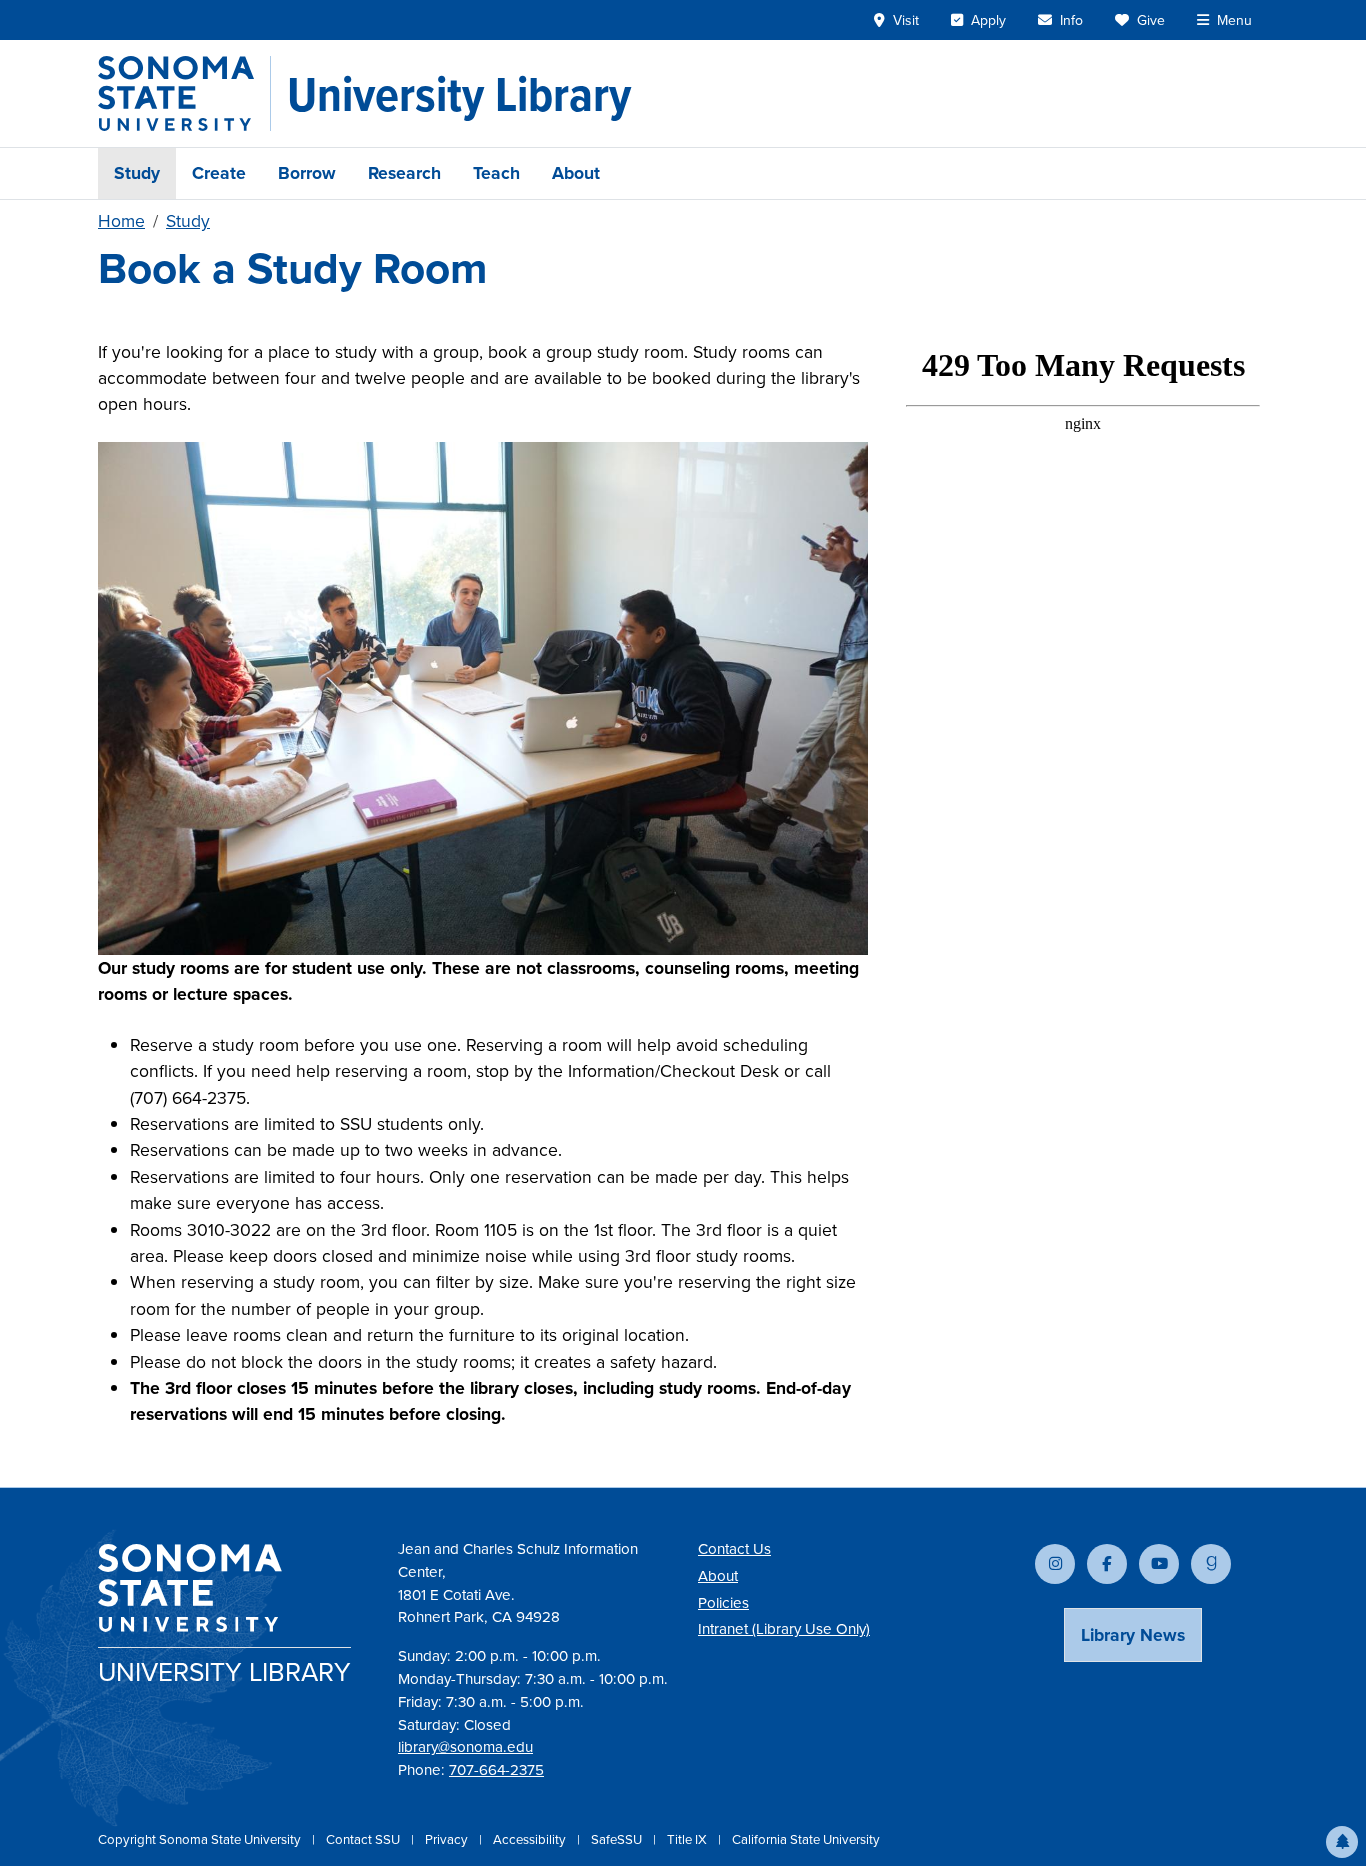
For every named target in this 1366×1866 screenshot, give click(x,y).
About (576, 173)
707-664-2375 (496, 1770)
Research (404, 173)
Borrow (307, 173)
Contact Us (734, 1549)
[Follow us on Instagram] (1055, 1564)
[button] (1342, 1842)
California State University (806, 1839)
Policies (723, 1603)
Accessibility (531, 1839)
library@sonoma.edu (465, 1747)
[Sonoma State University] (184, 93)
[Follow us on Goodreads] (1211, 1564)
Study (137, 173)
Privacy (448, 1839)
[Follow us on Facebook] (1107, 1564)
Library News (1133, 1635)
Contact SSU (364, 1839)
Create (219, 173)
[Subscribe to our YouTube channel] (1159, 1564)
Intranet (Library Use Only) (784, 1629)
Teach (496, 173)
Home (121, 221)
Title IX (688, 1839)
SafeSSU (618, 1839)
